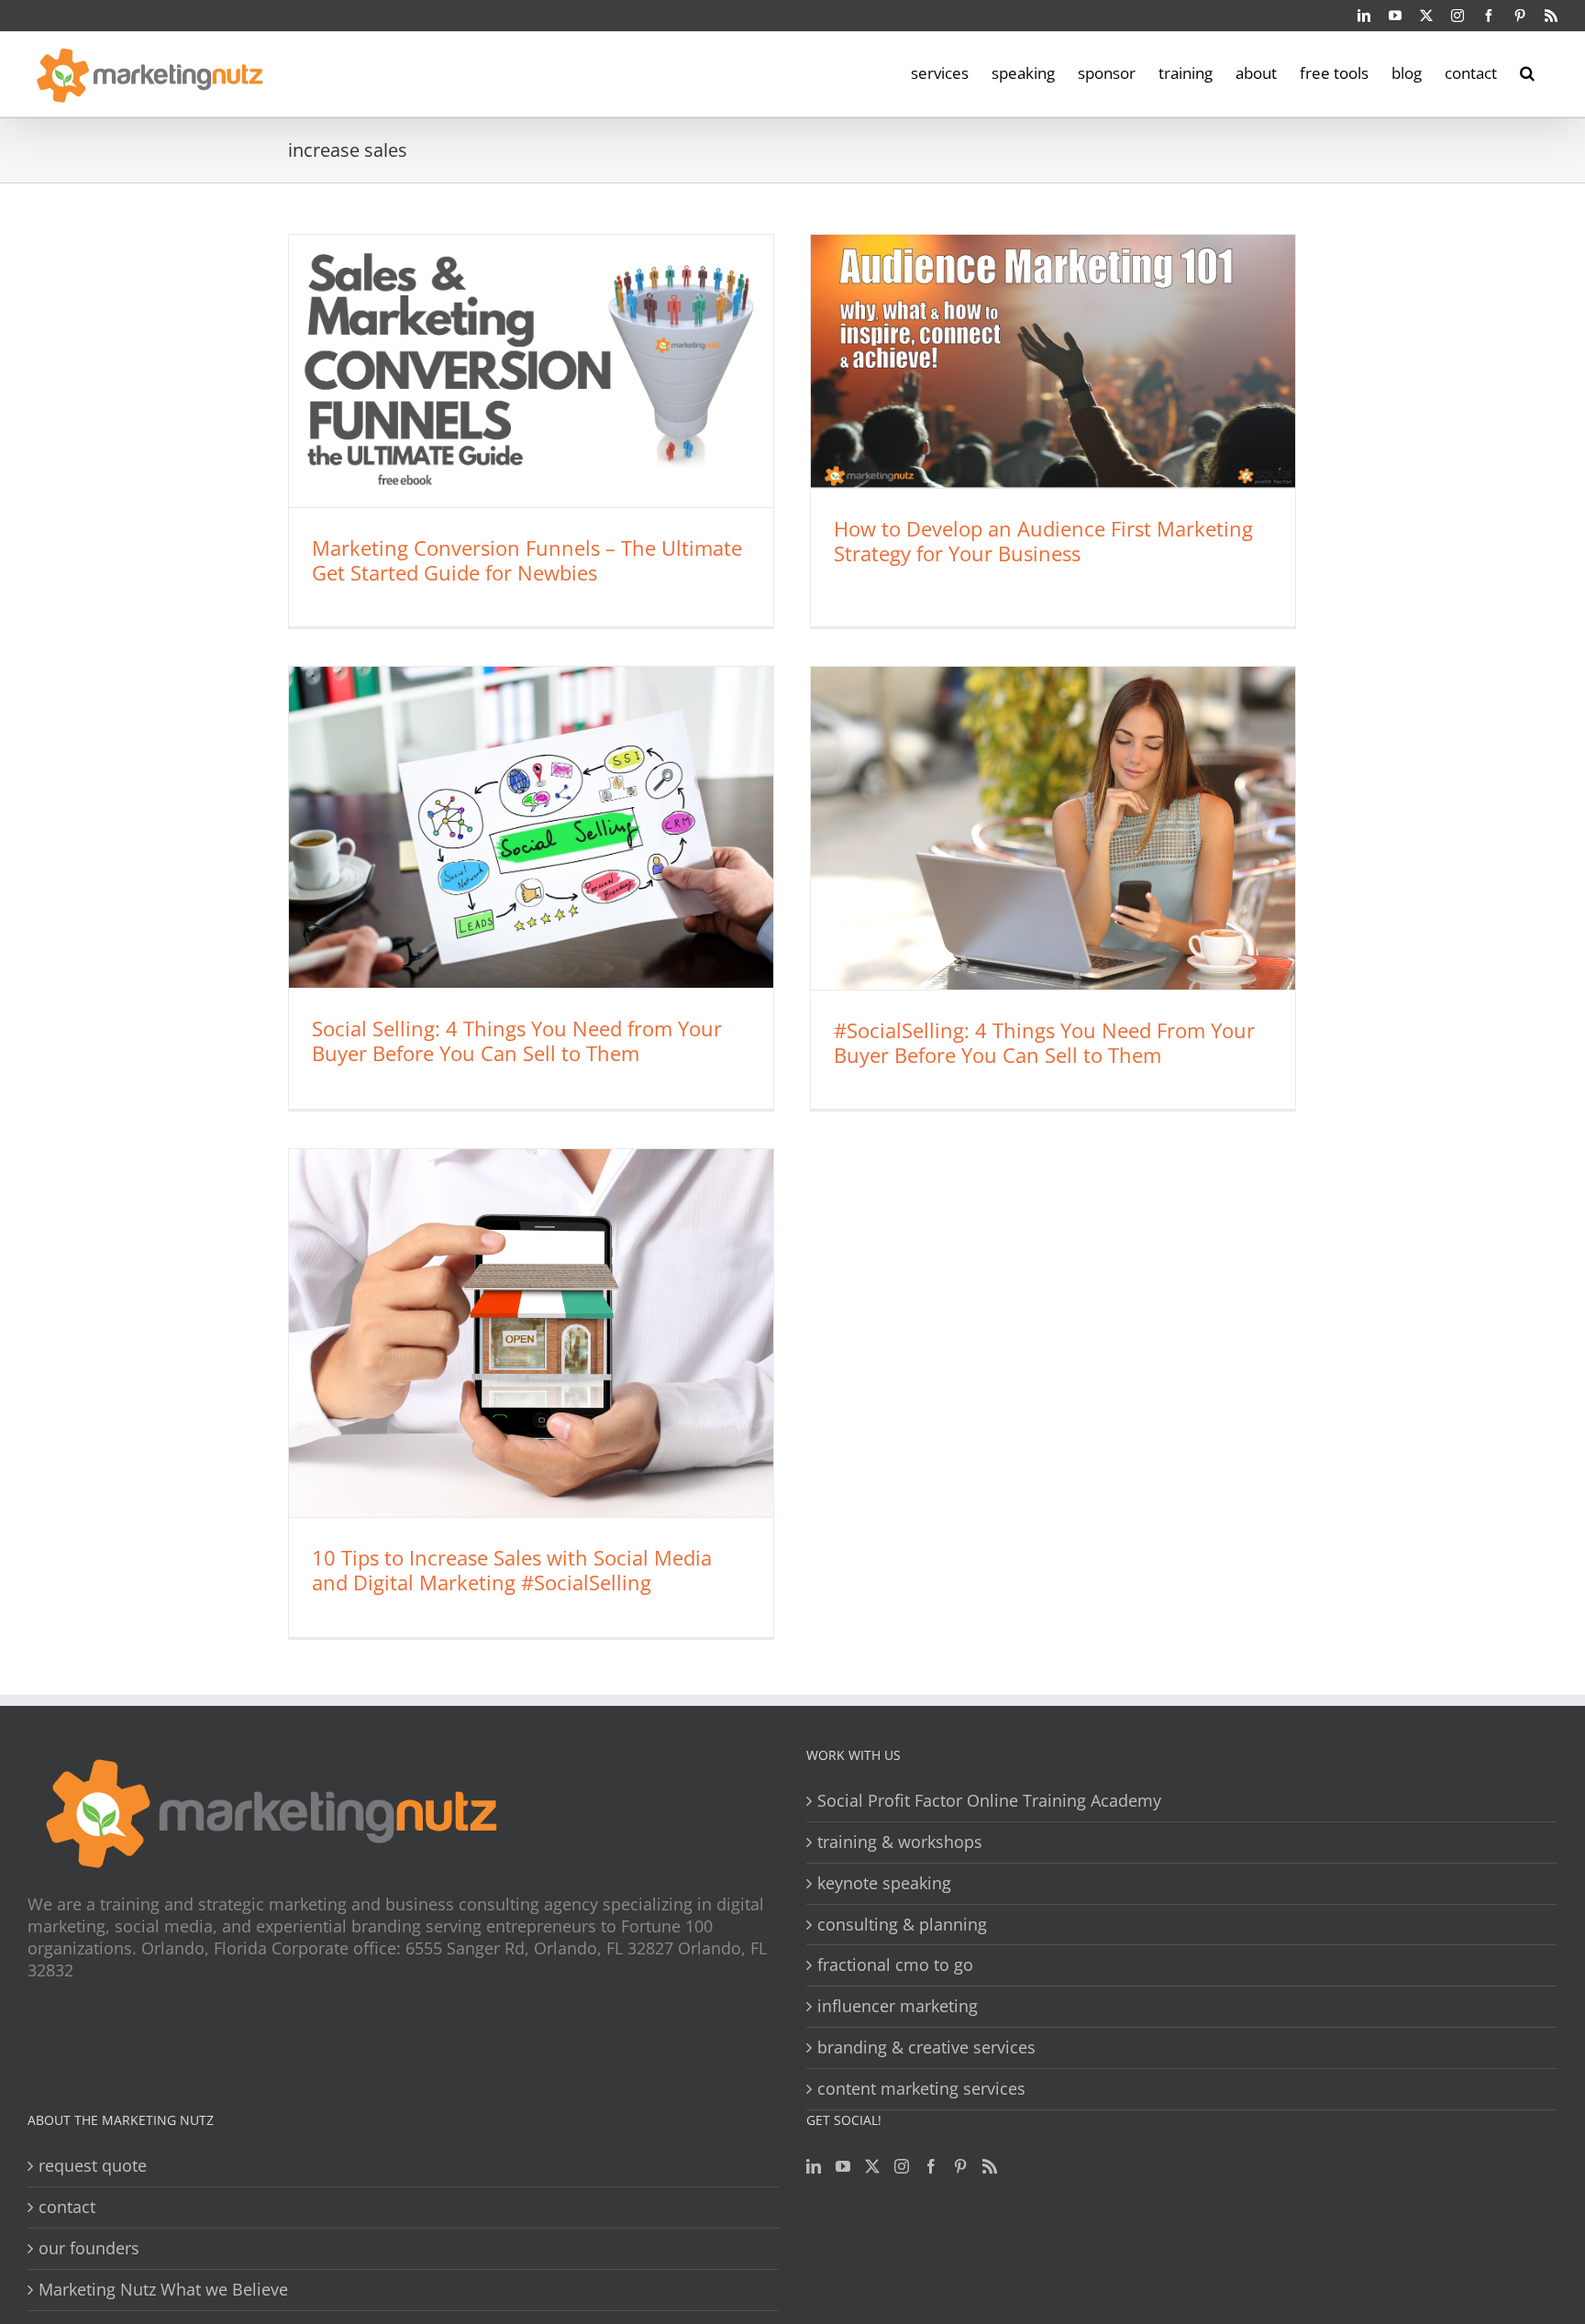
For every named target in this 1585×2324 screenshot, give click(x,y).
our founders (89, 2248)
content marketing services (921, 2089)
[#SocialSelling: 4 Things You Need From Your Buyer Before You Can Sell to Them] (1053, 828)
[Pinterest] (960, 2166)
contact (67, 2207)
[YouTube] (843, 2166)
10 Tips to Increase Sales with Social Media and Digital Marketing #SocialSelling (512, 1570)
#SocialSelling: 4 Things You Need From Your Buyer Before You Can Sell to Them (1044, 1042)
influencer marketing (898, 2006)
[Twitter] (872, 2166)
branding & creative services (926, 2047)
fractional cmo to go (895, 1965)
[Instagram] (902, 2166)
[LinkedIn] (814, 2166)
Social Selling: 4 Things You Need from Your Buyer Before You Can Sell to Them (517, 1040)
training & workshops (900, 1842)
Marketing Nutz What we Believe (163, 2290)
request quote (93, 2166)
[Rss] (990, 2166)
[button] (1527, 72)
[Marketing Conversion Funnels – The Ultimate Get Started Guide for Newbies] (531, 371)
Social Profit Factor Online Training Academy (989, 1801)
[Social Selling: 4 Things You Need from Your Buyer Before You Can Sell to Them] (531, 827)
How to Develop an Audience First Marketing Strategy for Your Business (1043, 541)
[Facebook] (931, 2166)
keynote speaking (884, 1883)
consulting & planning (902, 1925)
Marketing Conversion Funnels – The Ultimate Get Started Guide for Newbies (527, 560)
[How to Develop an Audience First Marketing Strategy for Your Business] (1053, 361)
